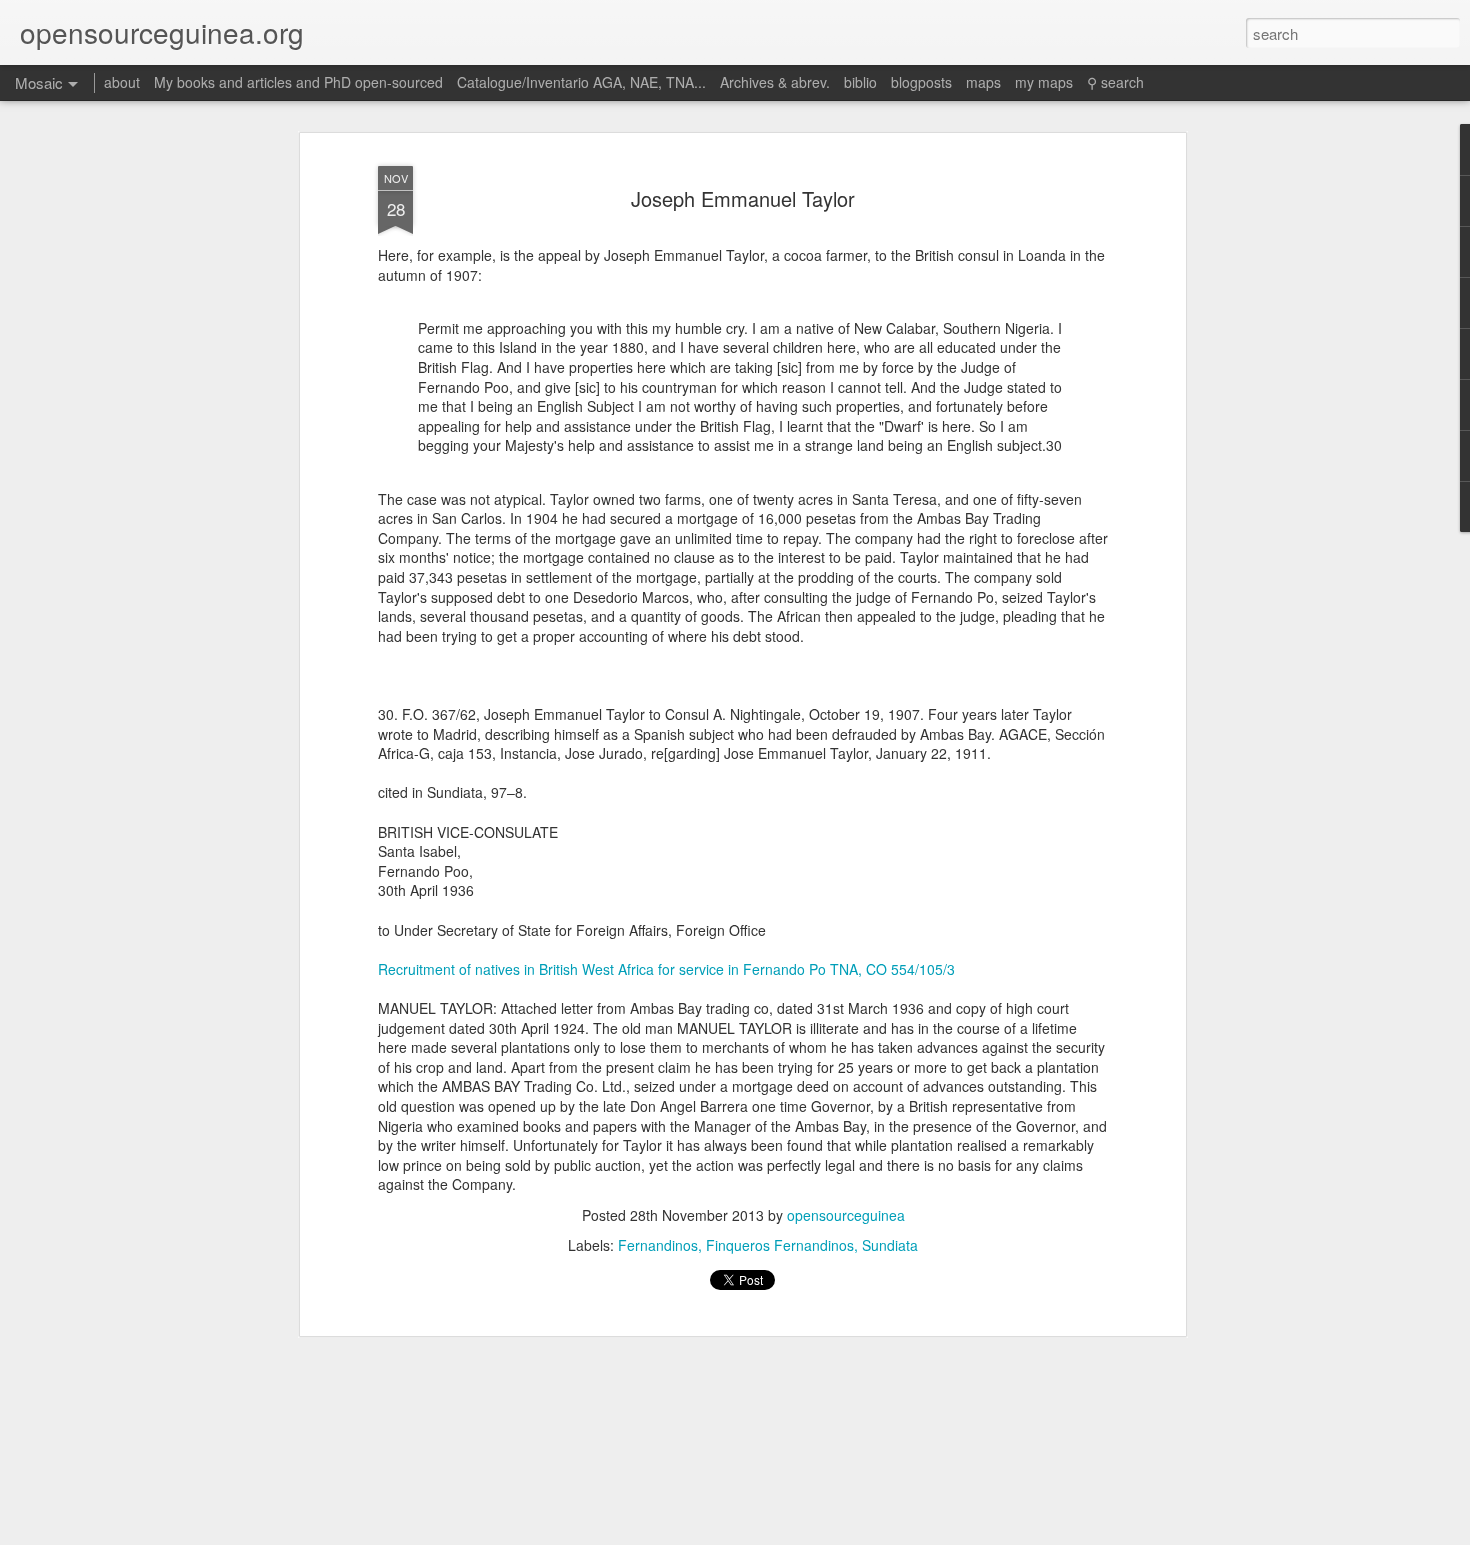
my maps (1044, 82)
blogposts (921, 82)
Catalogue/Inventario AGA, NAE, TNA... (581, 82)
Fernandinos (658, 1245)
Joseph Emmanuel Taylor (743, 198)
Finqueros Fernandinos (780, 1245)
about (122, 82)
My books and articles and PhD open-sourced (298, 82)
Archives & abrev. (775, 82)
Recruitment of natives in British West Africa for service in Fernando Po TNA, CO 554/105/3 (666, 969)
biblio (860, 82)
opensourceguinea (846, 1215)
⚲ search (1115, 82)
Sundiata (890, 1245)
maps (983, 82)
